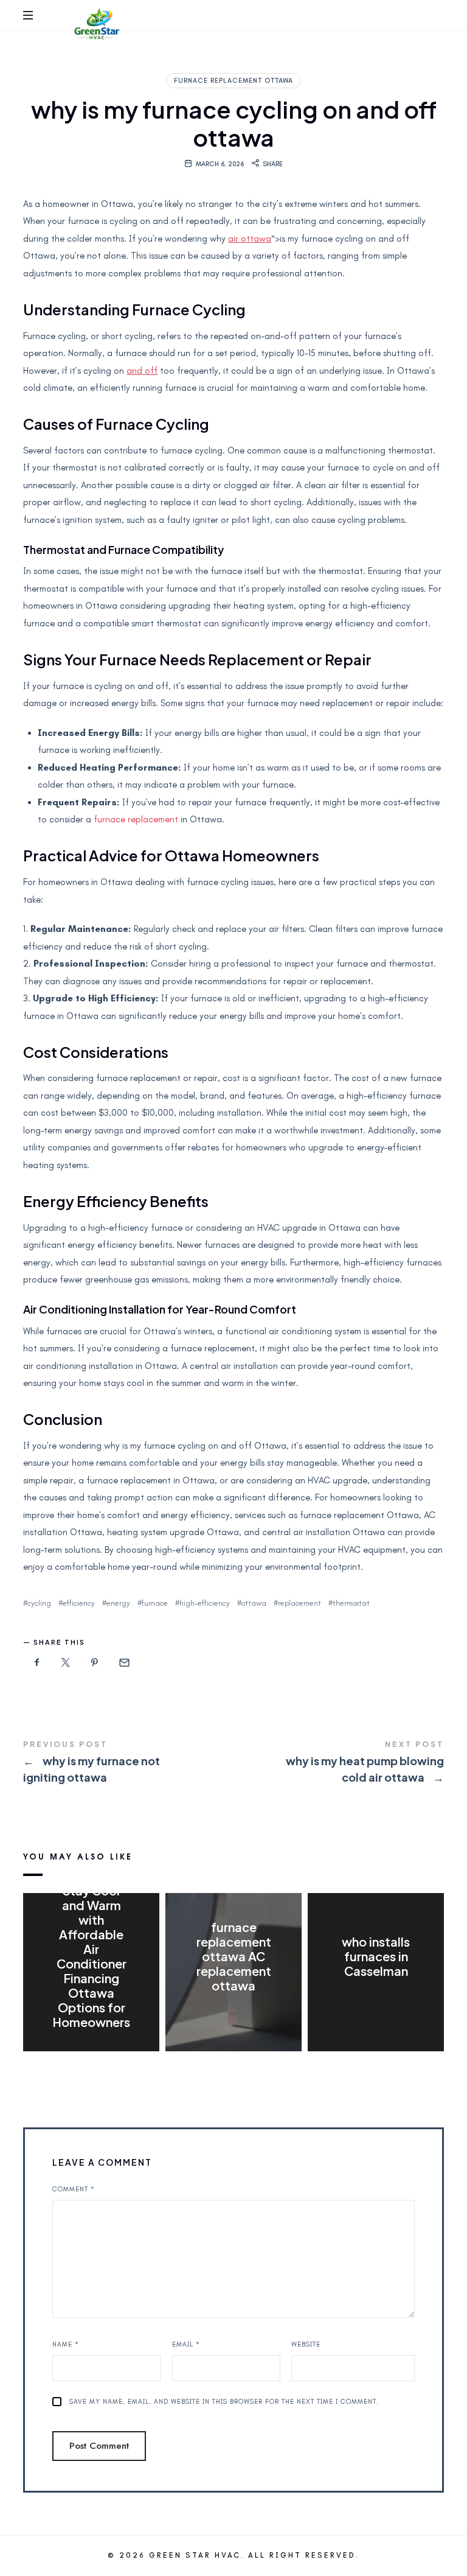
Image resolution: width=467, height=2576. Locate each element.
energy (118, 1603)
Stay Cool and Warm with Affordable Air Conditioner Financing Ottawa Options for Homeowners (91, 1956)
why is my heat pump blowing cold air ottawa (339, 1763)
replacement (299, 1603)
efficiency (79, 1603)
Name (66, 2344)
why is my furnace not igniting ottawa (128, 1763)
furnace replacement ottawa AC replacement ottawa (233, 1956)
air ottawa (250, 239)
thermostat (351, 1603)
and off (142, 371)
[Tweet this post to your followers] (66, 1663)
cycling (39, 1603)
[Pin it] (95, 1663)
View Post (92, 2047)
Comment (74, 2189)
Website (306, 2344)
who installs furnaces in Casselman (376, 1956)
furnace (155, 1603)
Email (186, 2344)
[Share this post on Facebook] (36, 1663)
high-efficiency (205, 1603)
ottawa (254, 1603)
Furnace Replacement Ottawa (233, 81)
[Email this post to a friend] (123, 1663)
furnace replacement (136, 819)
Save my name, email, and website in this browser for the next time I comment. (224, 2402)
